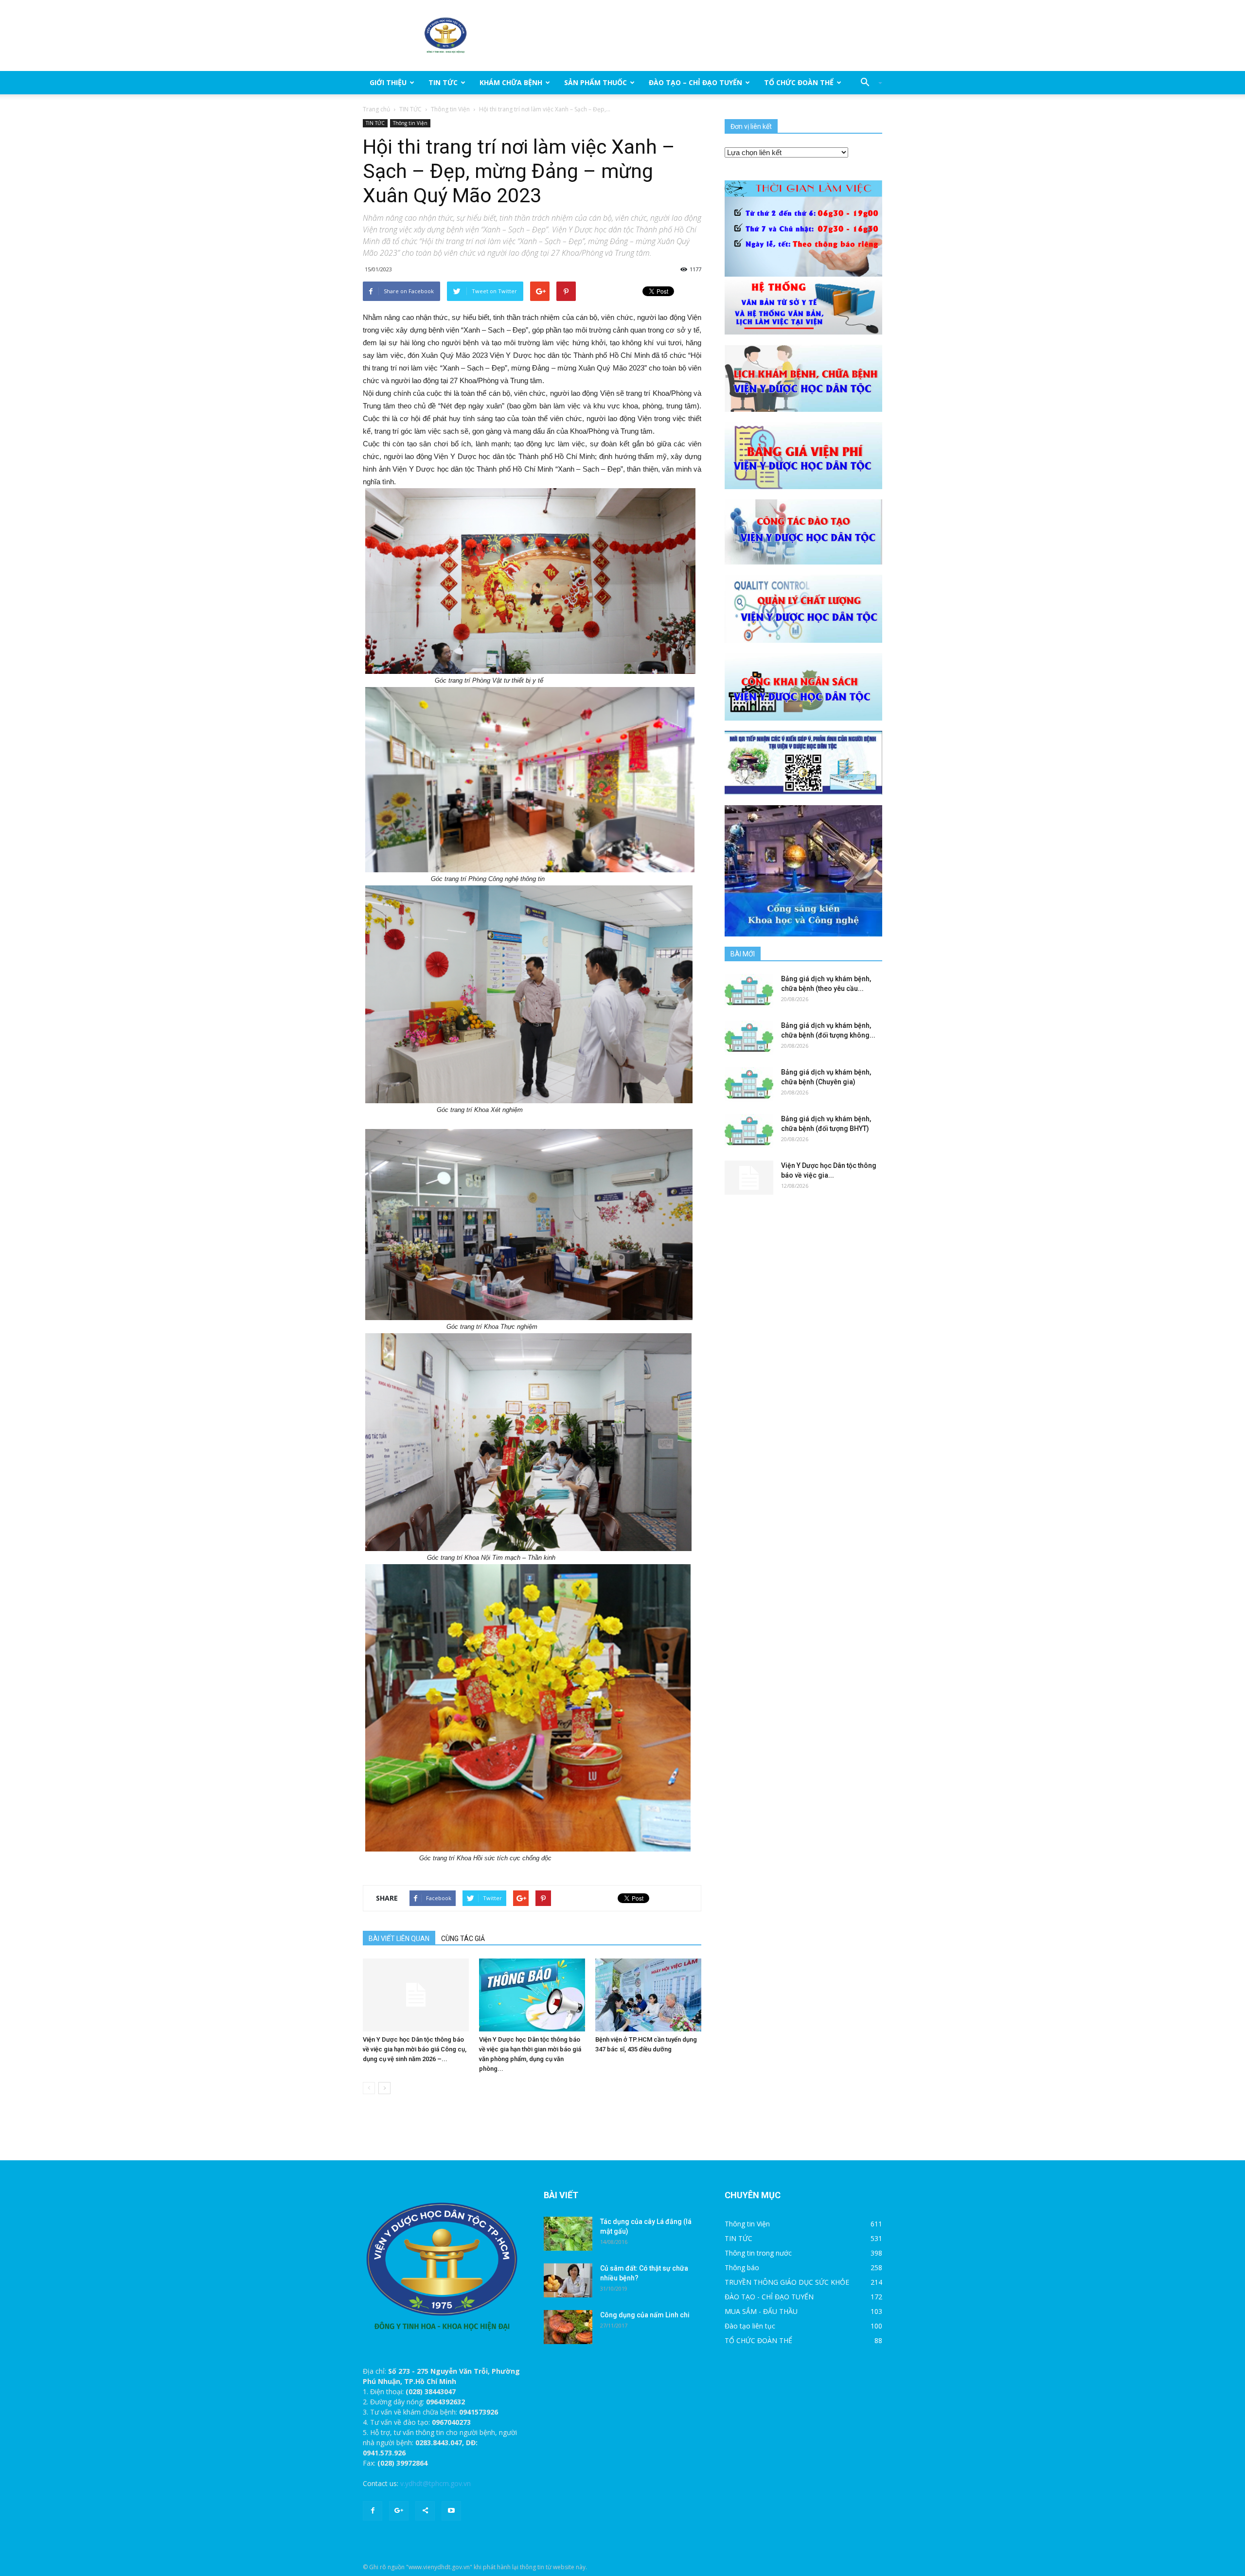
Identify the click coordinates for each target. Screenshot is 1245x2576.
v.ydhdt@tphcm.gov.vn (436, 2483)
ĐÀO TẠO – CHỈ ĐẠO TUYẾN (695, 82)
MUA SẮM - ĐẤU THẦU (761, 2311)
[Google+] (399, 2511)
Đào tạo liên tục (750, 2326)
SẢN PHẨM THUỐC (596, 82)
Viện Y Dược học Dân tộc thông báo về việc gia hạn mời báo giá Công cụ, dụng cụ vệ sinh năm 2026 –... (415, 2049)
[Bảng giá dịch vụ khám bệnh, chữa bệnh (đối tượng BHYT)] (749, 1131)
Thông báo (742, 2267)
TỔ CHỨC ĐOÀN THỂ (799, 82)
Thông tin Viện (450, 109)
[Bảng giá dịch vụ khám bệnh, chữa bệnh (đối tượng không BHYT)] (749, 1038)
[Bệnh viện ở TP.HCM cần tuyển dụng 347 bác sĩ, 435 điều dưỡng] (648, 1995)
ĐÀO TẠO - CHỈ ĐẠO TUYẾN (769, 2297)
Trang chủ (376, 109)
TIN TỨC (443, 82)
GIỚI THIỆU (388, 82)
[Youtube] (451, 2511)
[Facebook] (373, 2511)
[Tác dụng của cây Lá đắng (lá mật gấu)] (568, 2234)
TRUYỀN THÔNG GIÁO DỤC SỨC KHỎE (787, 2282)
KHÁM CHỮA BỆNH (511, 82)
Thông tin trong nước (758, 2253)
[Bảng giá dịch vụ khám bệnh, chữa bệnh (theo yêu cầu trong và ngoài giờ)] (749, 991)
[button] (868, 83)
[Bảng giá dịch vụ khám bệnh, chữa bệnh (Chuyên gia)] (749, 1084)
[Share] (425, 2511)
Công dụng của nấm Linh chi (645, 2315)
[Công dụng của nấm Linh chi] (568, 2327)
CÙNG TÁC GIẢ (463, 1939)
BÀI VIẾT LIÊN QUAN (399, 1939)
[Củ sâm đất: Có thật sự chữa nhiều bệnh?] (568, 2280)
